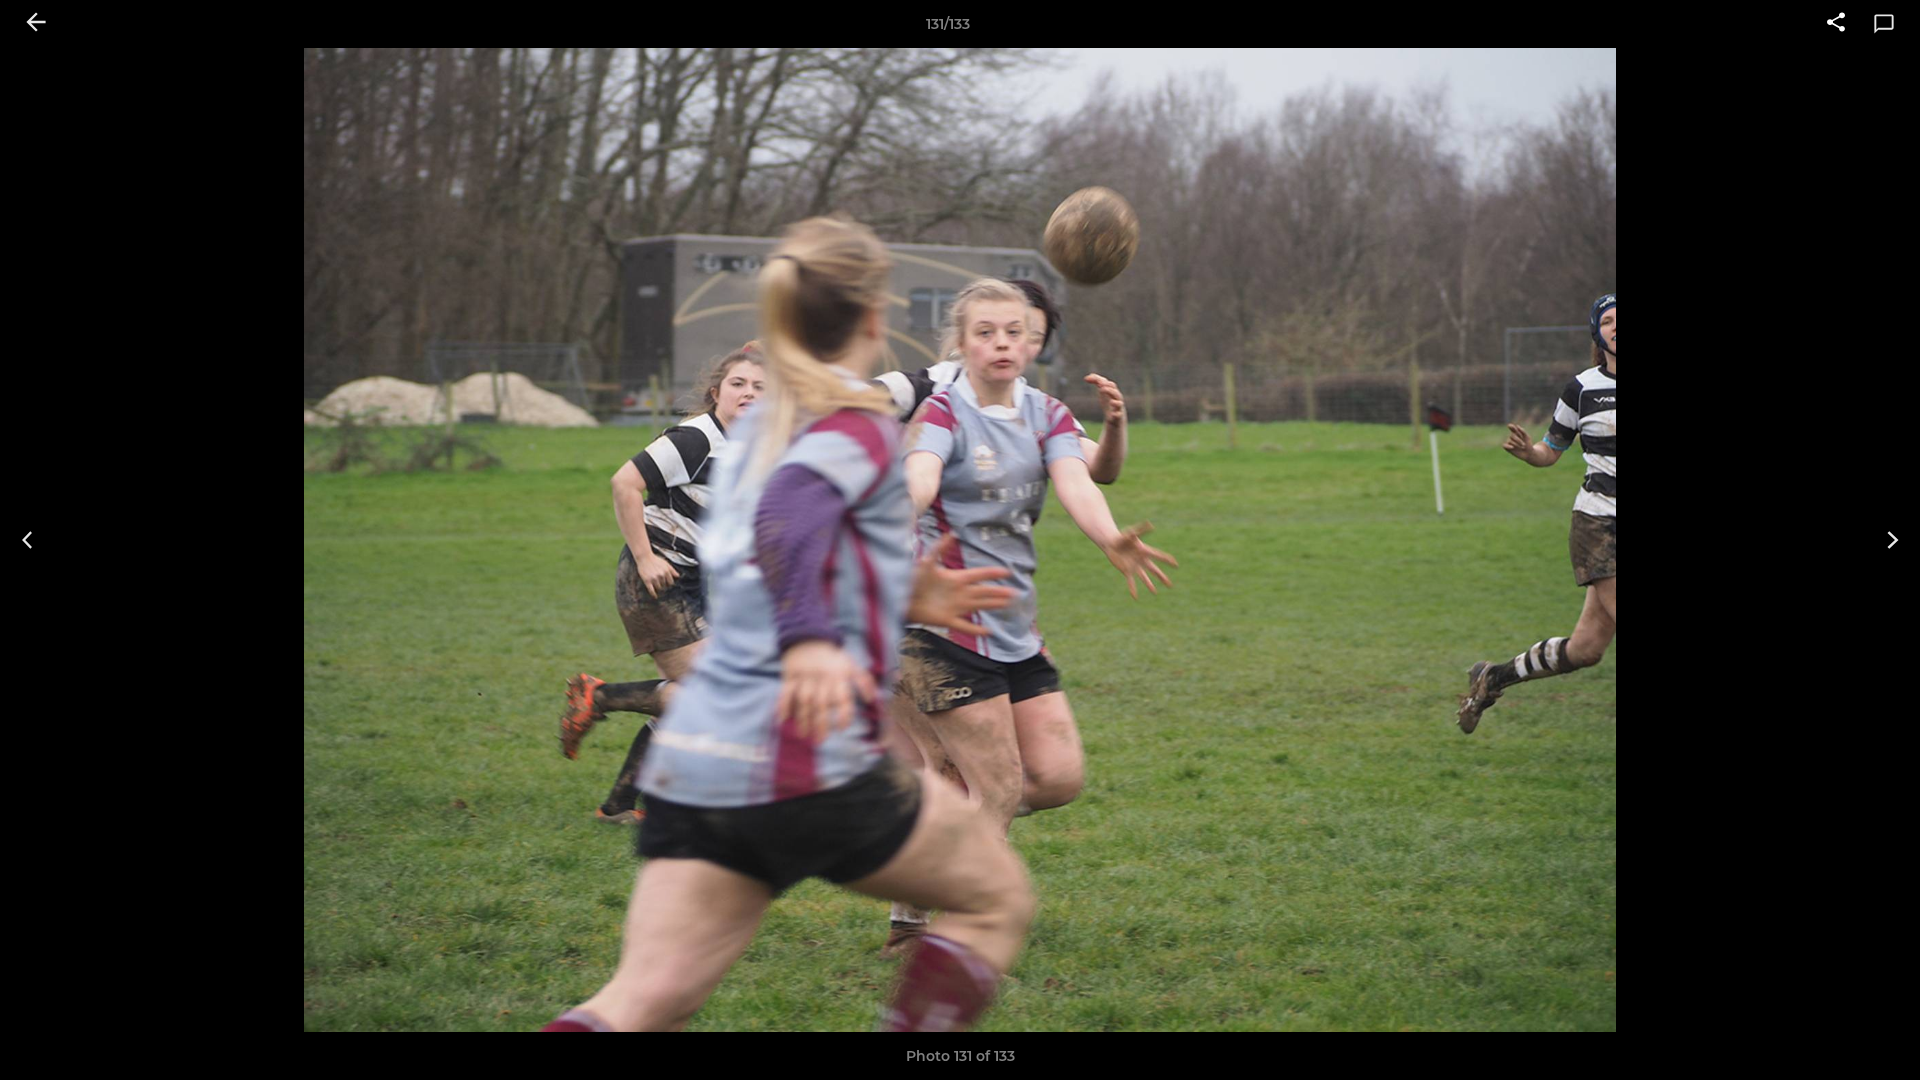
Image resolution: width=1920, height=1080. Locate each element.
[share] (1836, 24)
